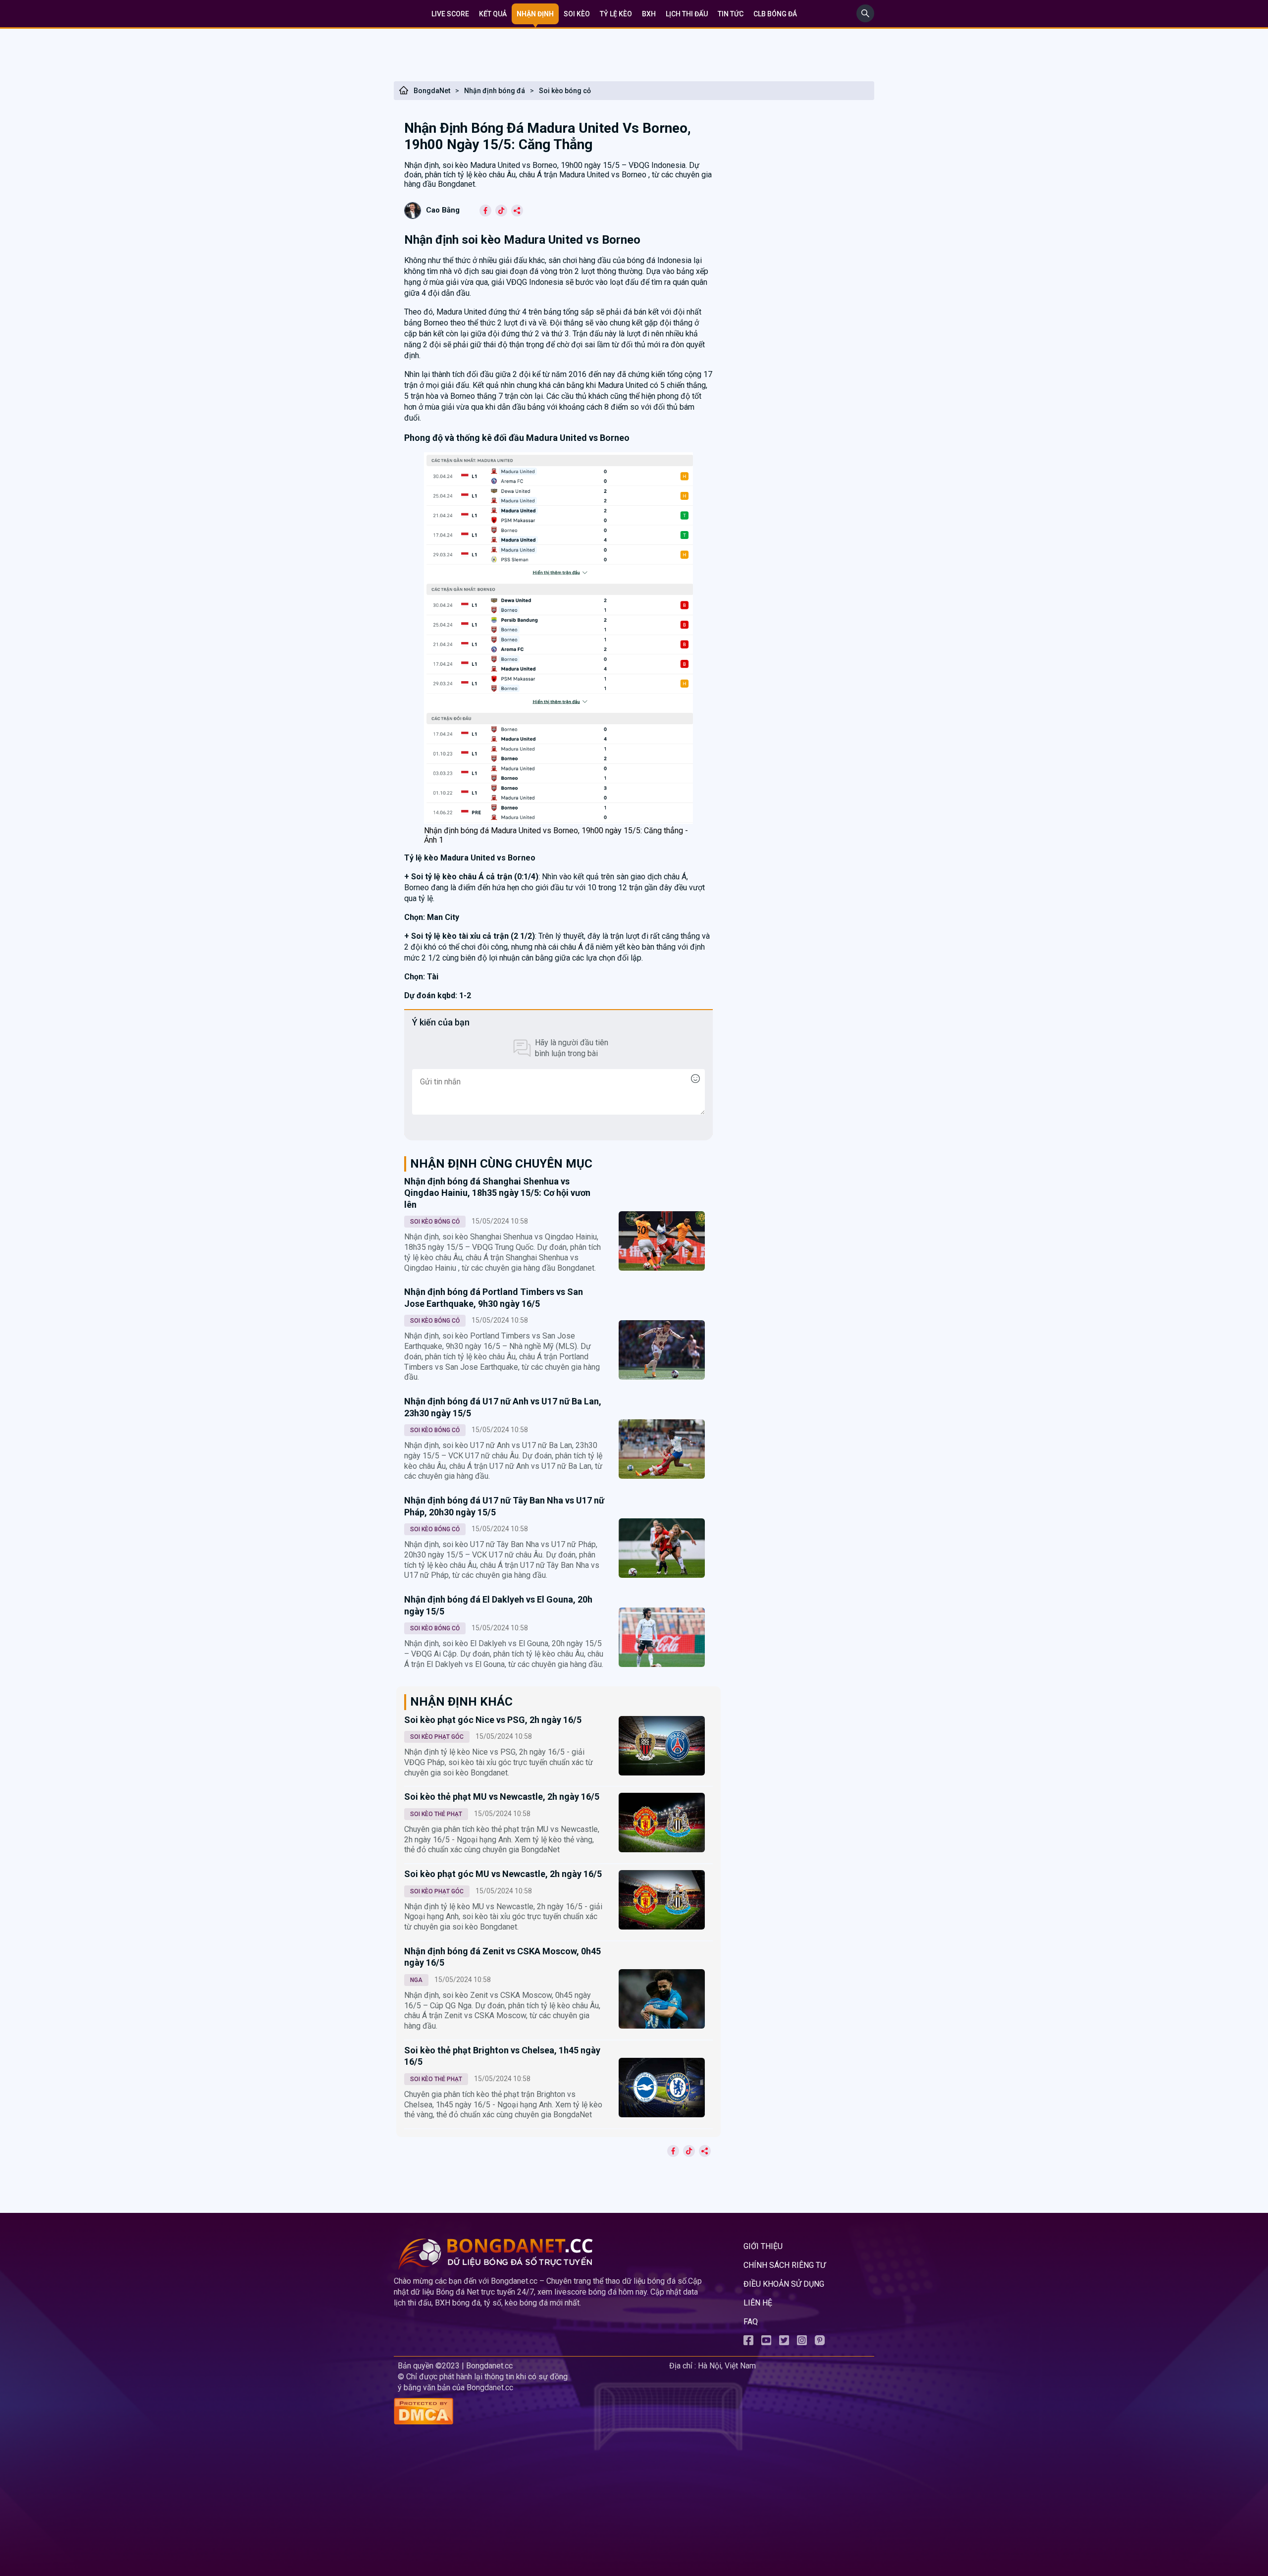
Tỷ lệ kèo (616, 14)
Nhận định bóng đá (495, 91)
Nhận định (535, 14)
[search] (865, 20)
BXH (649, 14)
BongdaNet (432, 91)
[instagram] (802, 2342)
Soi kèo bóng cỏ (565, 91)
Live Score (450, 14)
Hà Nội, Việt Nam (727, 2366)
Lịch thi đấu (687, 14)
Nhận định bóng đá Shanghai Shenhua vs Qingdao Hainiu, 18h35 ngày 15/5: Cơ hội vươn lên (497, 1193)
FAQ (751, 2322)
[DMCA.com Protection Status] (529, 2412)
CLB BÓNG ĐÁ (775, 14)
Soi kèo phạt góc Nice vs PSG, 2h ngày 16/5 (493, 1720)
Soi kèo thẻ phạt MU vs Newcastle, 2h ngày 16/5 (502, 1797)
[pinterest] (820, 2342)
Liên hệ (758, 2303)
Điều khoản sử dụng (784, 2284)
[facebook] (748, 2342)
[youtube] (766, 2342)
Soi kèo (577, 14)
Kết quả (493, 14)
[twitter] (784, 2342)
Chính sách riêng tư (785, 2265)
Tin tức (731, 14)
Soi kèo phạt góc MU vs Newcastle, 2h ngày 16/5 (503, 1874)
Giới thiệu (763, 2246)
